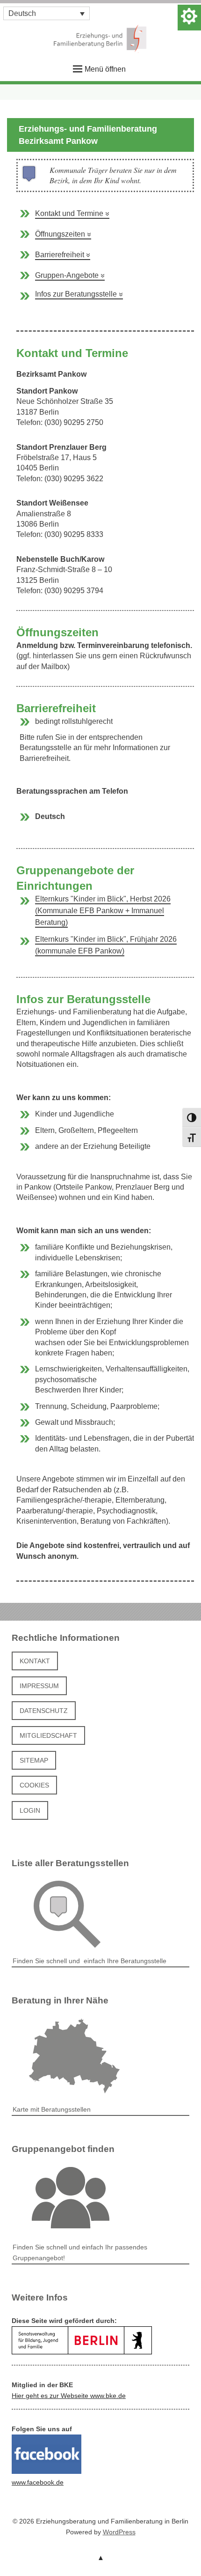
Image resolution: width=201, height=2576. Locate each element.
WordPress (119, 2532)
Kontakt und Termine (72, 213)
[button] (47, 13)
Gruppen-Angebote (70, 275)
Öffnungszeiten (63, 234)
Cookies (34, 1785)
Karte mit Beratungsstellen (52, 2109)
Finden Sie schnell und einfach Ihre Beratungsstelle (90, 1961)
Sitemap (34, 1760)
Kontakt (35, 1661)
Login (30, 1810)
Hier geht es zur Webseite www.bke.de (69, 2396)
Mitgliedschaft (48, 1735)
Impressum (39, 1686)
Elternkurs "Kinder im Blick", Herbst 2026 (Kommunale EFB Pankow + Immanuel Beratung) (103, 911)
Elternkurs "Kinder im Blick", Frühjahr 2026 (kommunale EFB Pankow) (106, 945)
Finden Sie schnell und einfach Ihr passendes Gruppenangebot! (80, 2252)
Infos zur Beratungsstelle (79, 294)
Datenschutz (44, 1711)
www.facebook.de (38, 2482)
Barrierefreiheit (63, 255)
